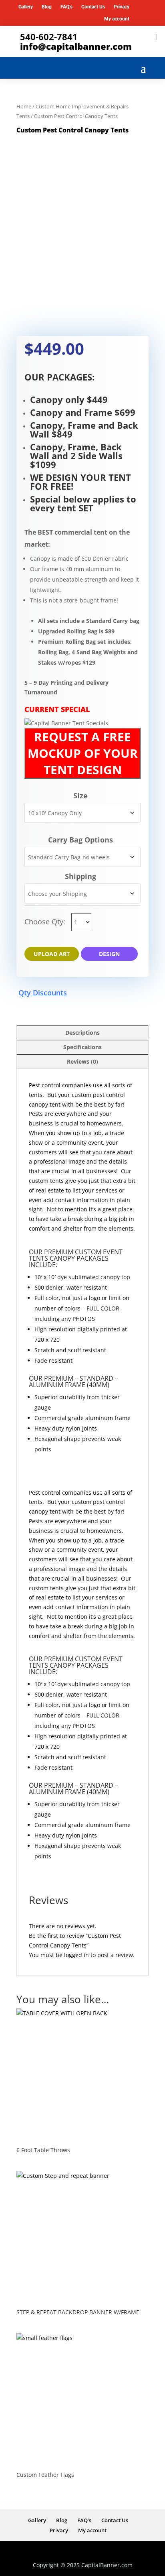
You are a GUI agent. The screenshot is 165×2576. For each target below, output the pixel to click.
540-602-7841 (49, 37)
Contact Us (93, 7)
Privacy (122, 7)
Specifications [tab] (82, 1047)
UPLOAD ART (52, 954)
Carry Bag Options (80, 840)
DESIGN (109, 954)
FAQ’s (66, 7)
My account (117, 19)
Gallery (26, 7)
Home (24, 106)
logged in (76, 1955)
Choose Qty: (46, 922)
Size (80, 796)
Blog (47, 7)
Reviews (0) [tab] (82, 1061)
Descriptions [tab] (82, 1033)
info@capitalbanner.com (76, 46)
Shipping (80, 876)
